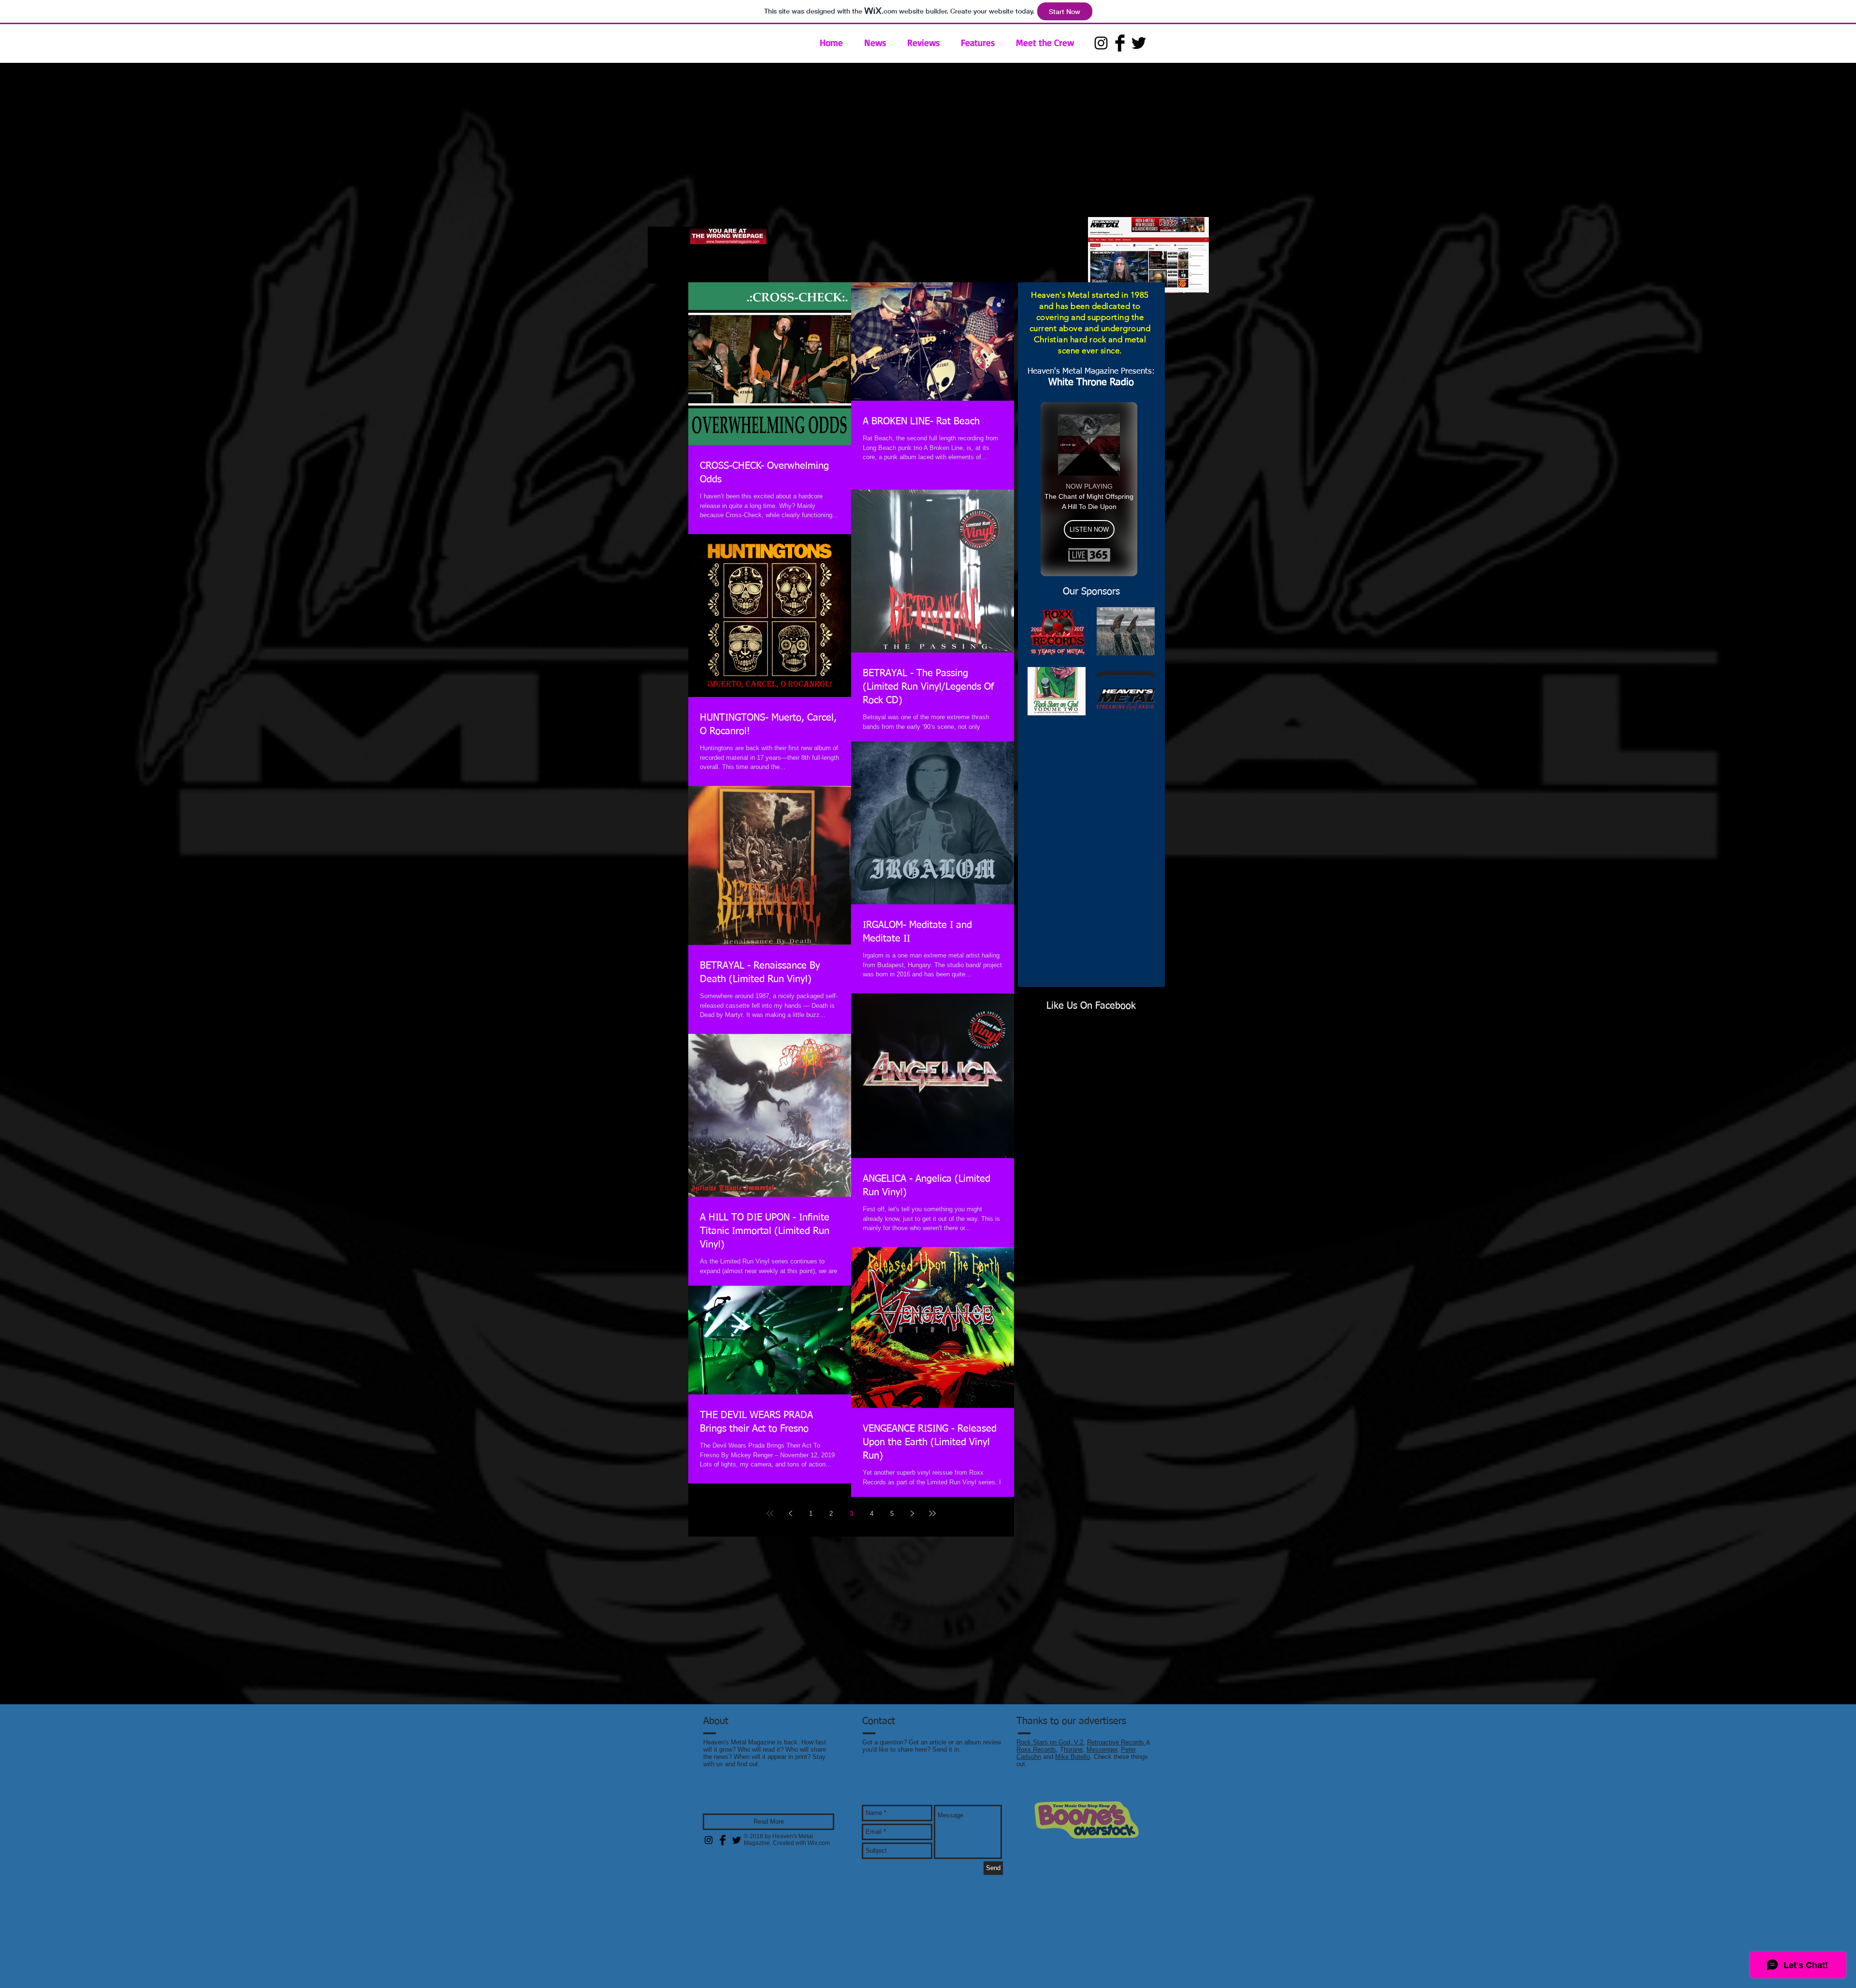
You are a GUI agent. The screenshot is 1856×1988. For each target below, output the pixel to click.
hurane (1073, 1749)
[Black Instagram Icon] (1101, 43)
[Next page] (912, 1513)
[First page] (770, 1513)
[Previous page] (790, 1513)
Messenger (1102, 1749)
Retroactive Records (1116, 1742)
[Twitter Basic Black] (1139, 43)
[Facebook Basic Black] (1120, 43)
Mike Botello (1073, 1757)
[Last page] (932, 1513)
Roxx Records (1036, 1749)
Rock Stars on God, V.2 (1050, 1742)
